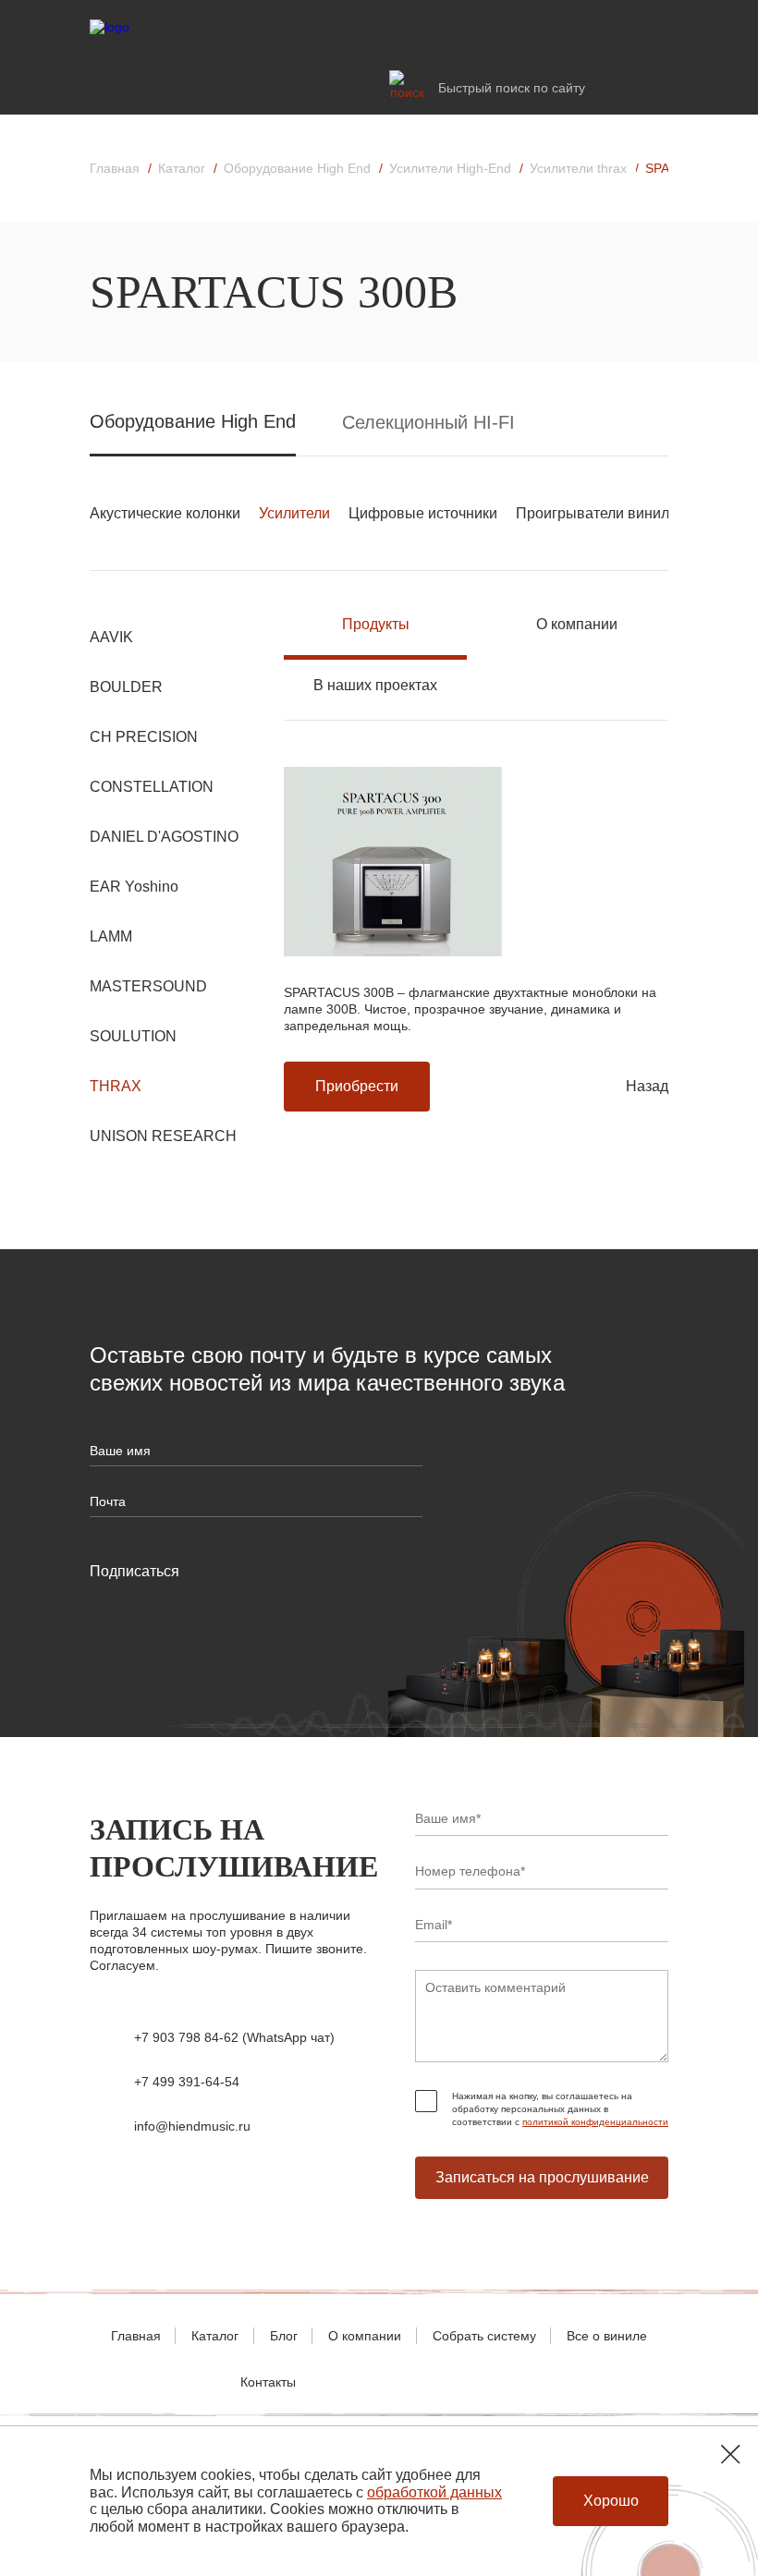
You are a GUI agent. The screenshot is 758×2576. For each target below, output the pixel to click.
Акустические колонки (165, 513)
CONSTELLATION (152, 787)
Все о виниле (607, 2336)
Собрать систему (484, 2336)
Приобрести (357, 1086)
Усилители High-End (450, 168)
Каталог (182, 168)
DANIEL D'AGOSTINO (164, 837)
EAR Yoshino (134, 887)
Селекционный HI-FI (428, 422)
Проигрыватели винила (597, 513)
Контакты (268, 2382)
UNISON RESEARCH (163, 1136)
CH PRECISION (144, 737)
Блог (284, 2336)
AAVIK (111, 637)
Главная (115, 168)
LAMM (111, 936)
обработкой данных (434, 2492)
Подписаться (134, 1571)
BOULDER (126, 687)
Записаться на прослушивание (542, 2177)
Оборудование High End (297, 168)
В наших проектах (375, 686)
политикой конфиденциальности (595, 2122)
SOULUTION (133, 1036)
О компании (577, 625)
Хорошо (611, 2501)
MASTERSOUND (148, 986)
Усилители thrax (578, 168)
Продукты (376, 625)
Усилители (294, 513)
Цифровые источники (423, 513)
